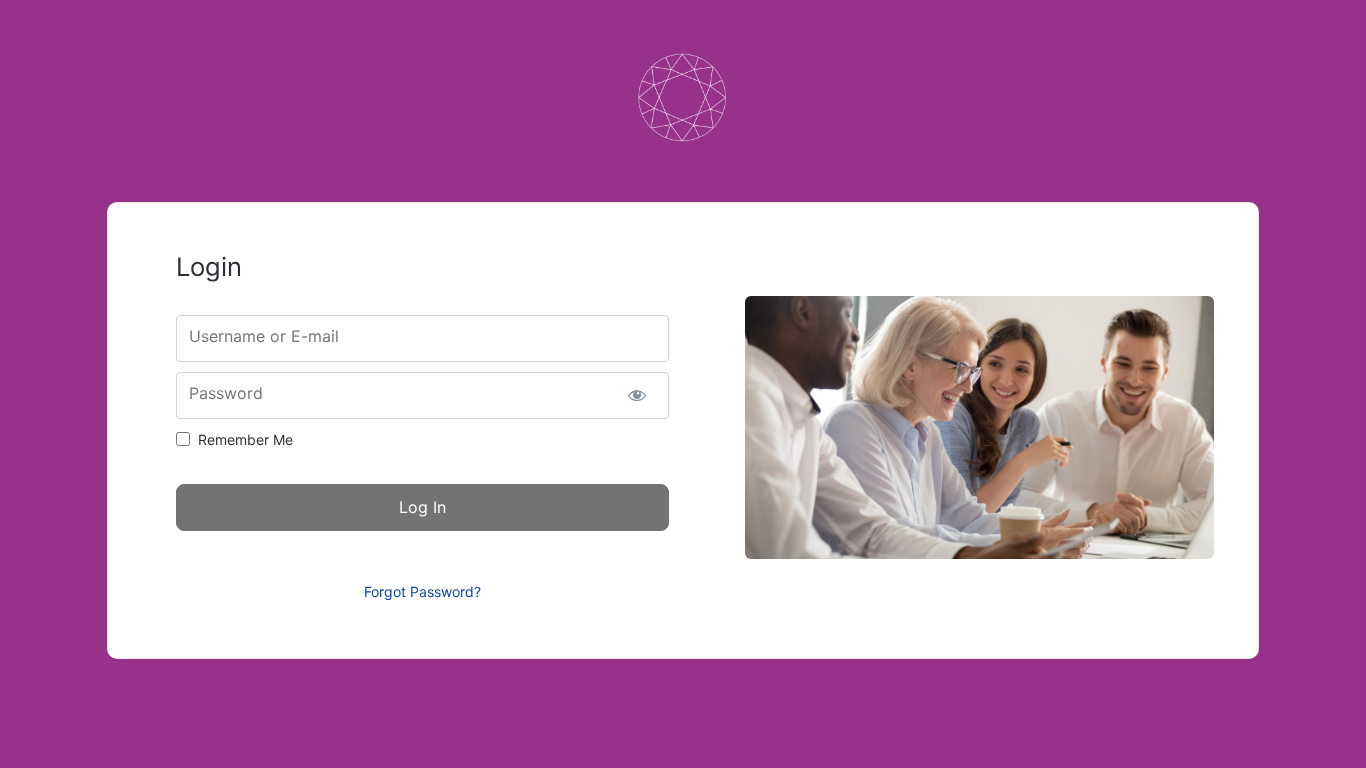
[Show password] (636, 395)
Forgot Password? (422, 591)
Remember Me (245, 439)
